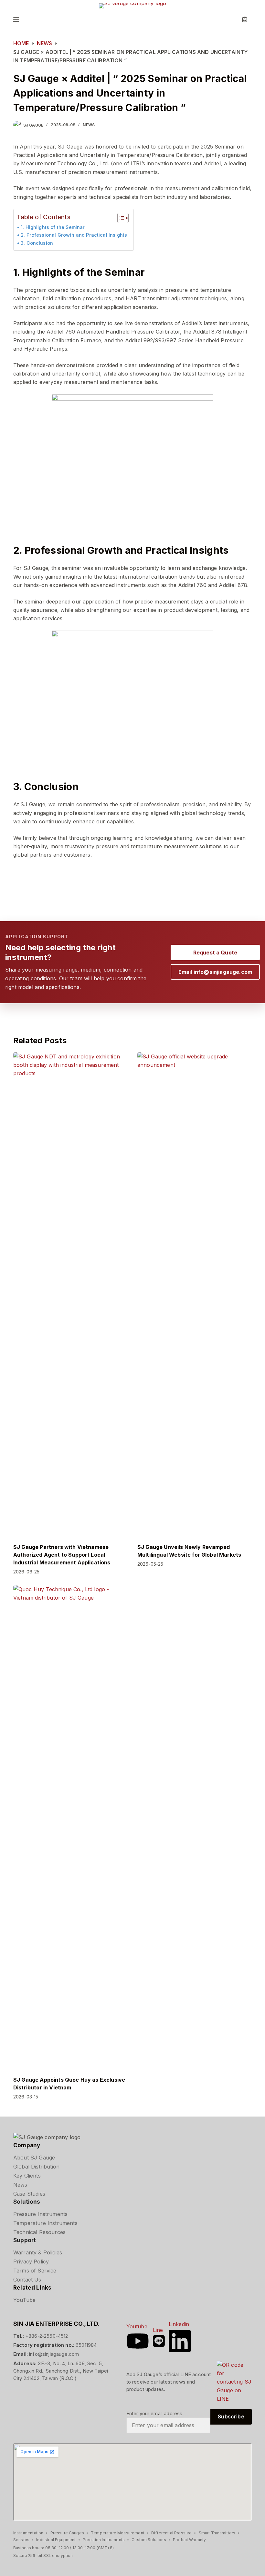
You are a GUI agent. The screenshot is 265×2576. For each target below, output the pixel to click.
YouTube (24, 2300)
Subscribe (231, 2416)
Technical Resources (39, 2232)
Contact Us (27, 2280)
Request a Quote (215, 953)
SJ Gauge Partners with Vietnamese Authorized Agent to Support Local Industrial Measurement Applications (62, 1555)
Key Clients (27, 2176)
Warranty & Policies (38, 2252)
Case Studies (29, 2194)
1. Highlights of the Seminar (53, 227)
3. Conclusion (37, 243)
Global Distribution (36, 2167)
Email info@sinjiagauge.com (215, 972)
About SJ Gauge (34, 2158)
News (89, 125)
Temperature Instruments (45, 2223)
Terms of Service (35, 2271)
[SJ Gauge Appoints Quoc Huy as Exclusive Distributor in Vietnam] (70, 1827)
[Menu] (16, 19)
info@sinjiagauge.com (54, 2354)
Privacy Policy (31, 2262)
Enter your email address (154, 2413)
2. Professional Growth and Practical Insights (74, 235)
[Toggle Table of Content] (120, 218)
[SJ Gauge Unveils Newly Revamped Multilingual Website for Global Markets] (195, 1294)
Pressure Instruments (40, 2214)
